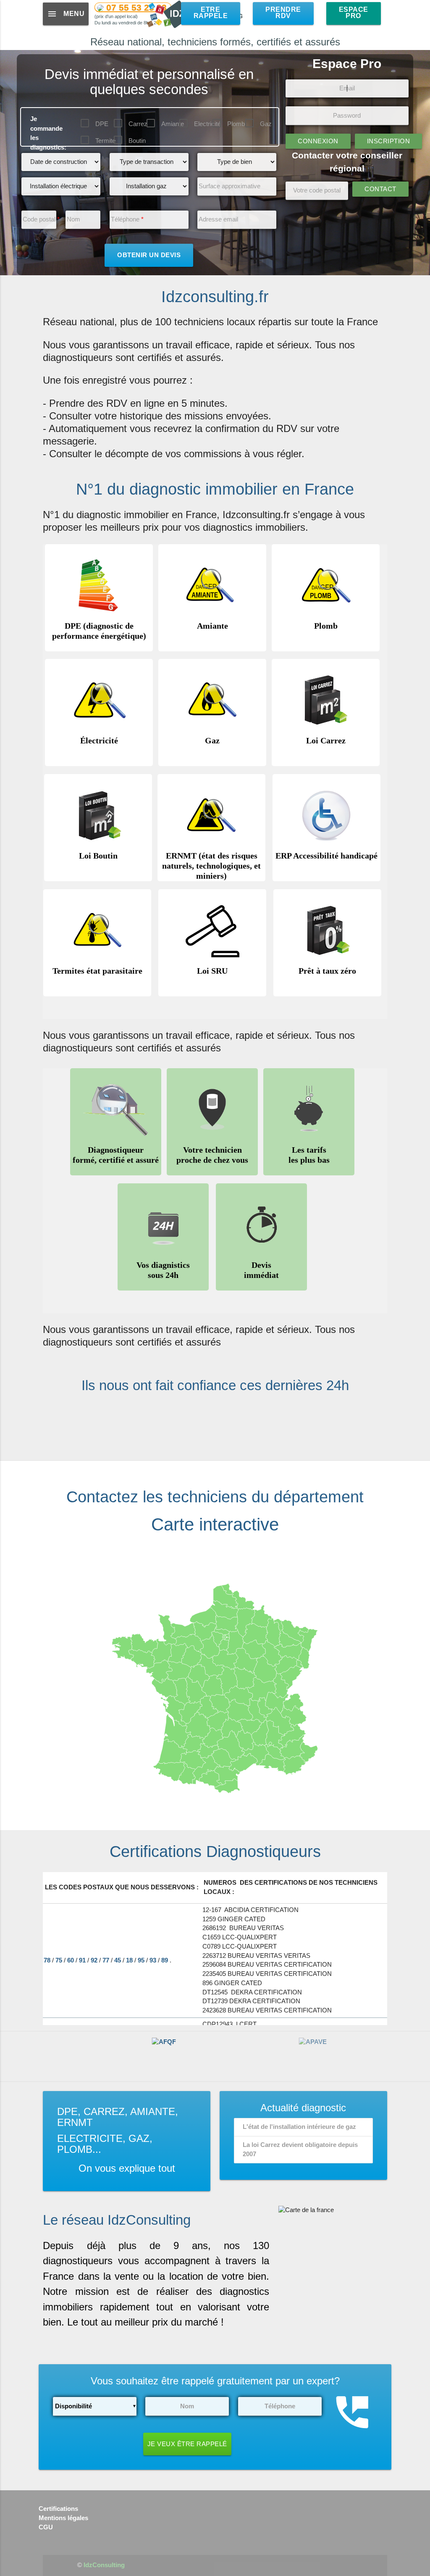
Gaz (266, 124)
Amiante (173, 124)
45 (118, 1960)
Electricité (207, 124)
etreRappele (211, 13)
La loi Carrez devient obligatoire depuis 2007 (300, 2149)
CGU (46, 2527)
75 (60, 1960)
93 (154, 1960)
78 (48, 1960)
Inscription (389, 141)
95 (142, 1960)
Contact (380, 189)
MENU (66, 14)
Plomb (236, 124)
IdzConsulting (104, 2565)
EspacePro (354, 13)
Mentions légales (63, 2518)
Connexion (318, 141)
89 (165, 1960)
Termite (105, 141)
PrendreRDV (283, 13)
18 (130, 1960)
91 (83, 1960)
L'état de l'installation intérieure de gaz (299, 2127)
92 (95, 1960)
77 (107, 1960)
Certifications (58, 2509)
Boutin (137, 141)
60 (71, 1960)
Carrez (138, 124)
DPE (102, 124)
